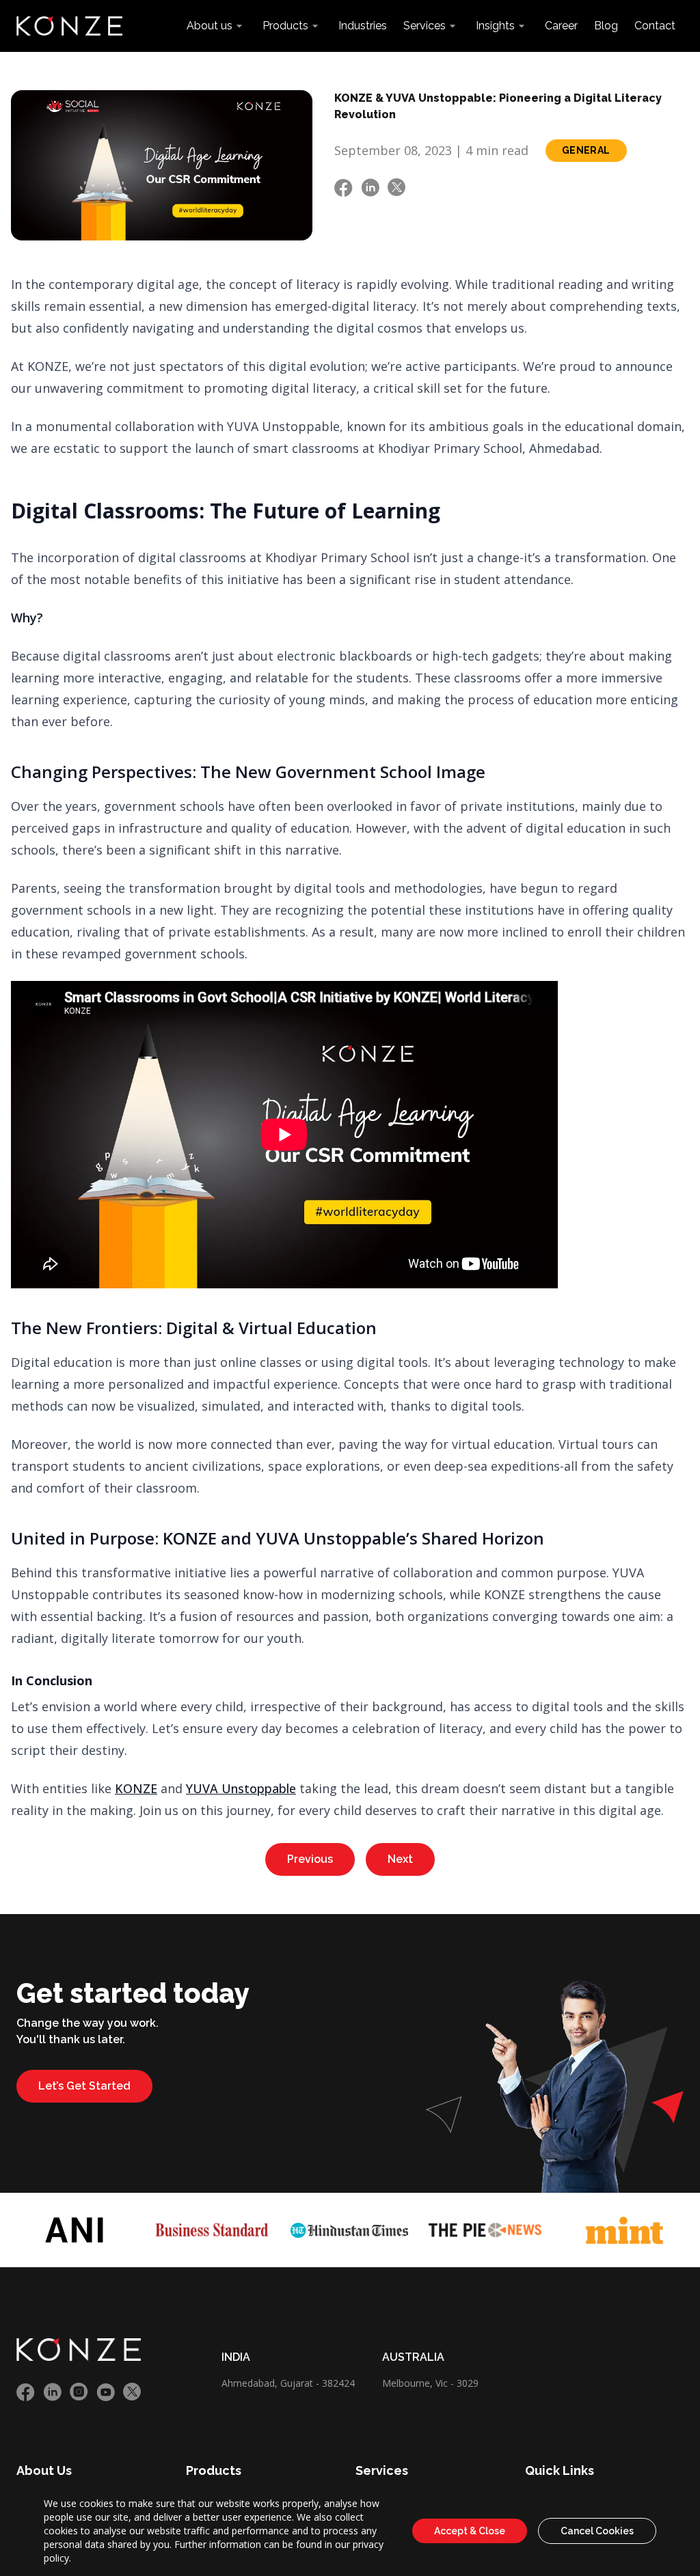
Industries (363, 26)
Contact (655, 26)
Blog (606, 26)
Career (561, 26)
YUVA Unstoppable (241, 1788)
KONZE (136, 1788)
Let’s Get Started (84, 2086)
